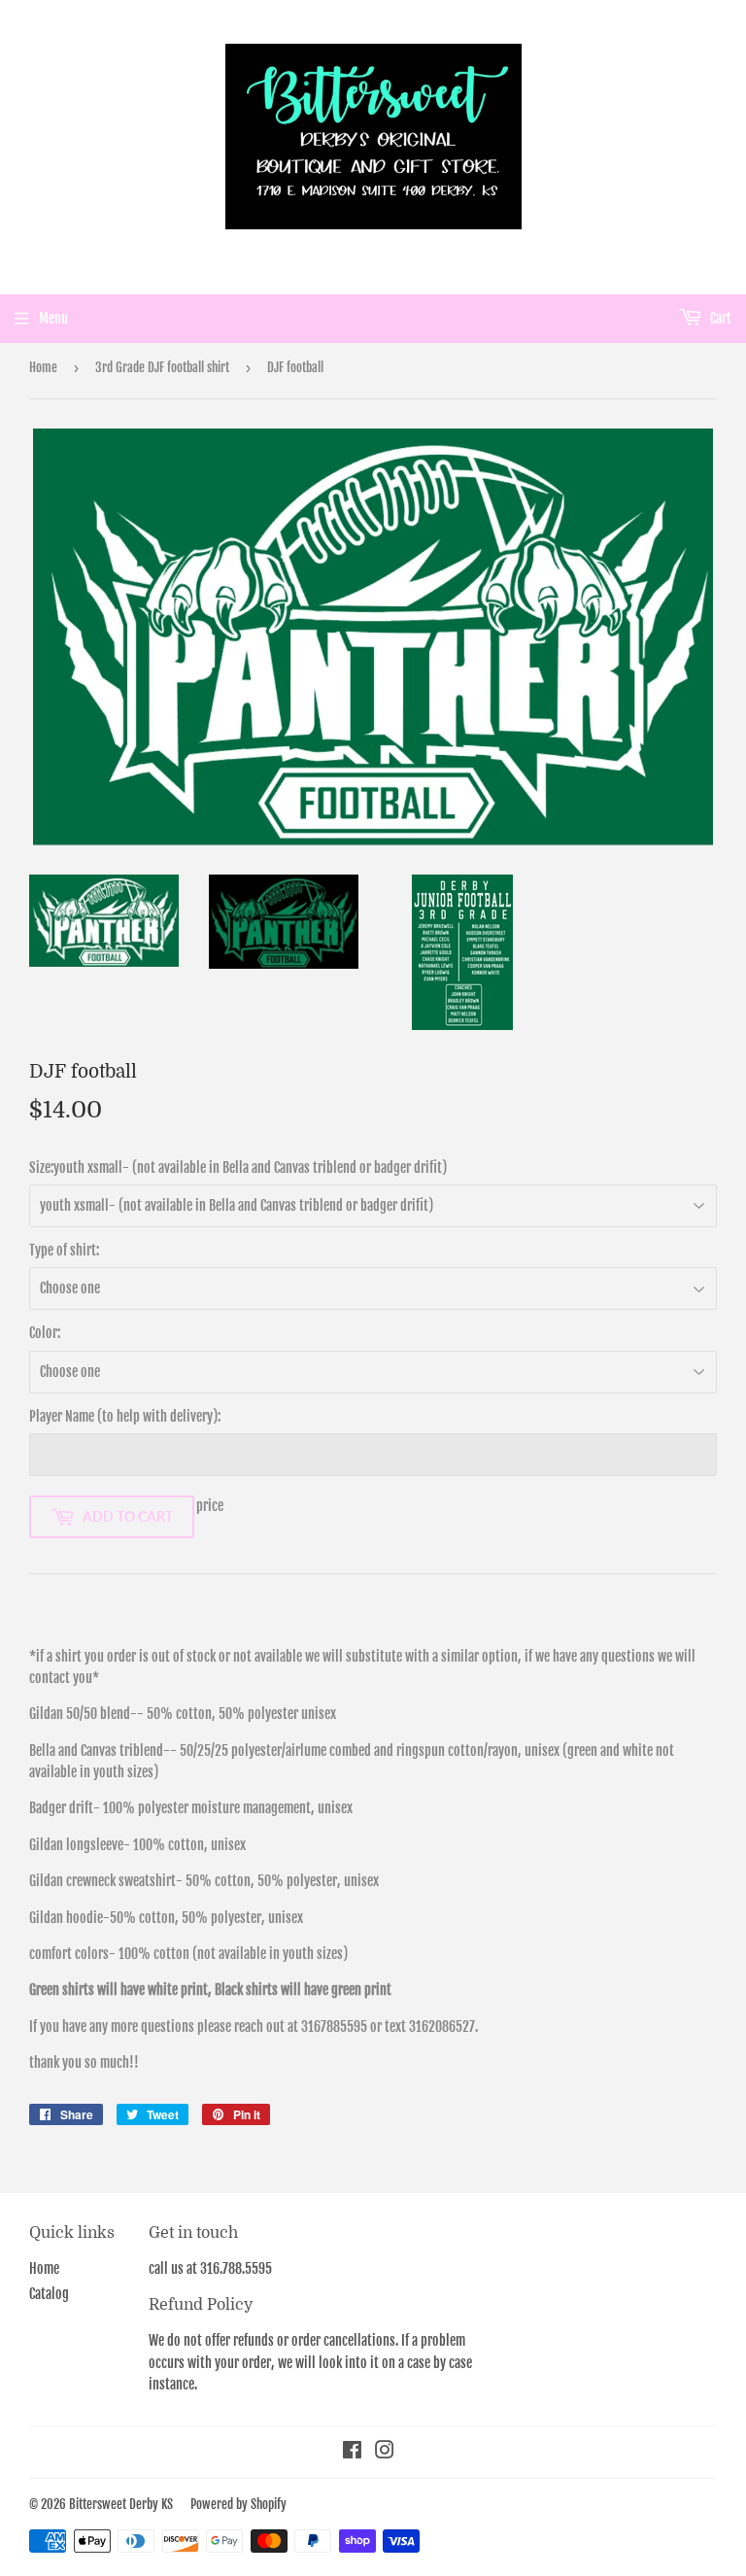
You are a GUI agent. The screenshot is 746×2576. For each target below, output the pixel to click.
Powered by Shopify (238, 2504)
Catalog (49, 2294)
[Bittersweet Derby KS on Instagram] (385, 2452)
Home (43, 367)
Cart (719, 318)
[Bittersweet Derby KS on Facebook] (352, 2452)
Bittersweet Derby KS (121, 2504)
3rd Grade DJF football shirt (162, 367)
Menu (53, 318)
